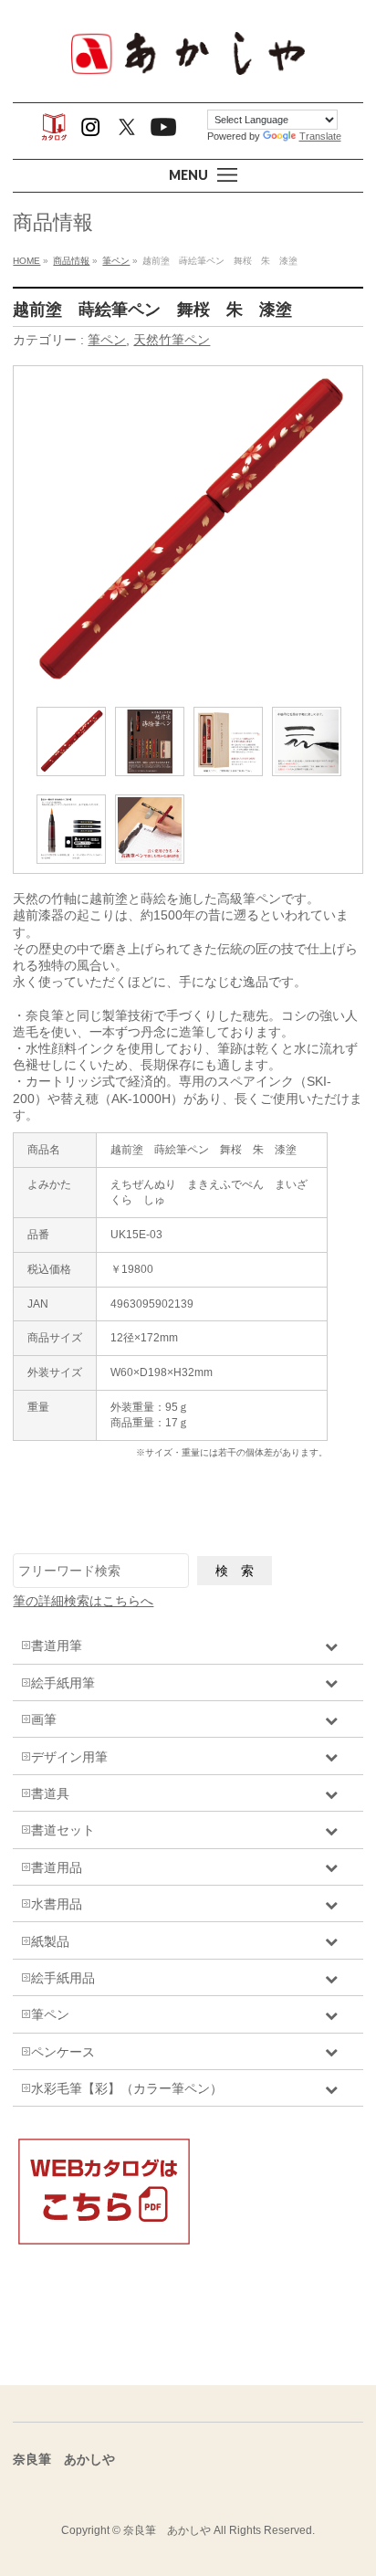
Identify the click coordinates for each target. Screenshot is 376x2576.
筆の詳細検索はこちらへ (83, 1601)
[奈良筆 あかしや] (188, 73)
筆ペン (107, 340)
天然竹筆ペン (172, 340)
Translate (320, 136)
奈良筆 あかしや (167, 2530)
